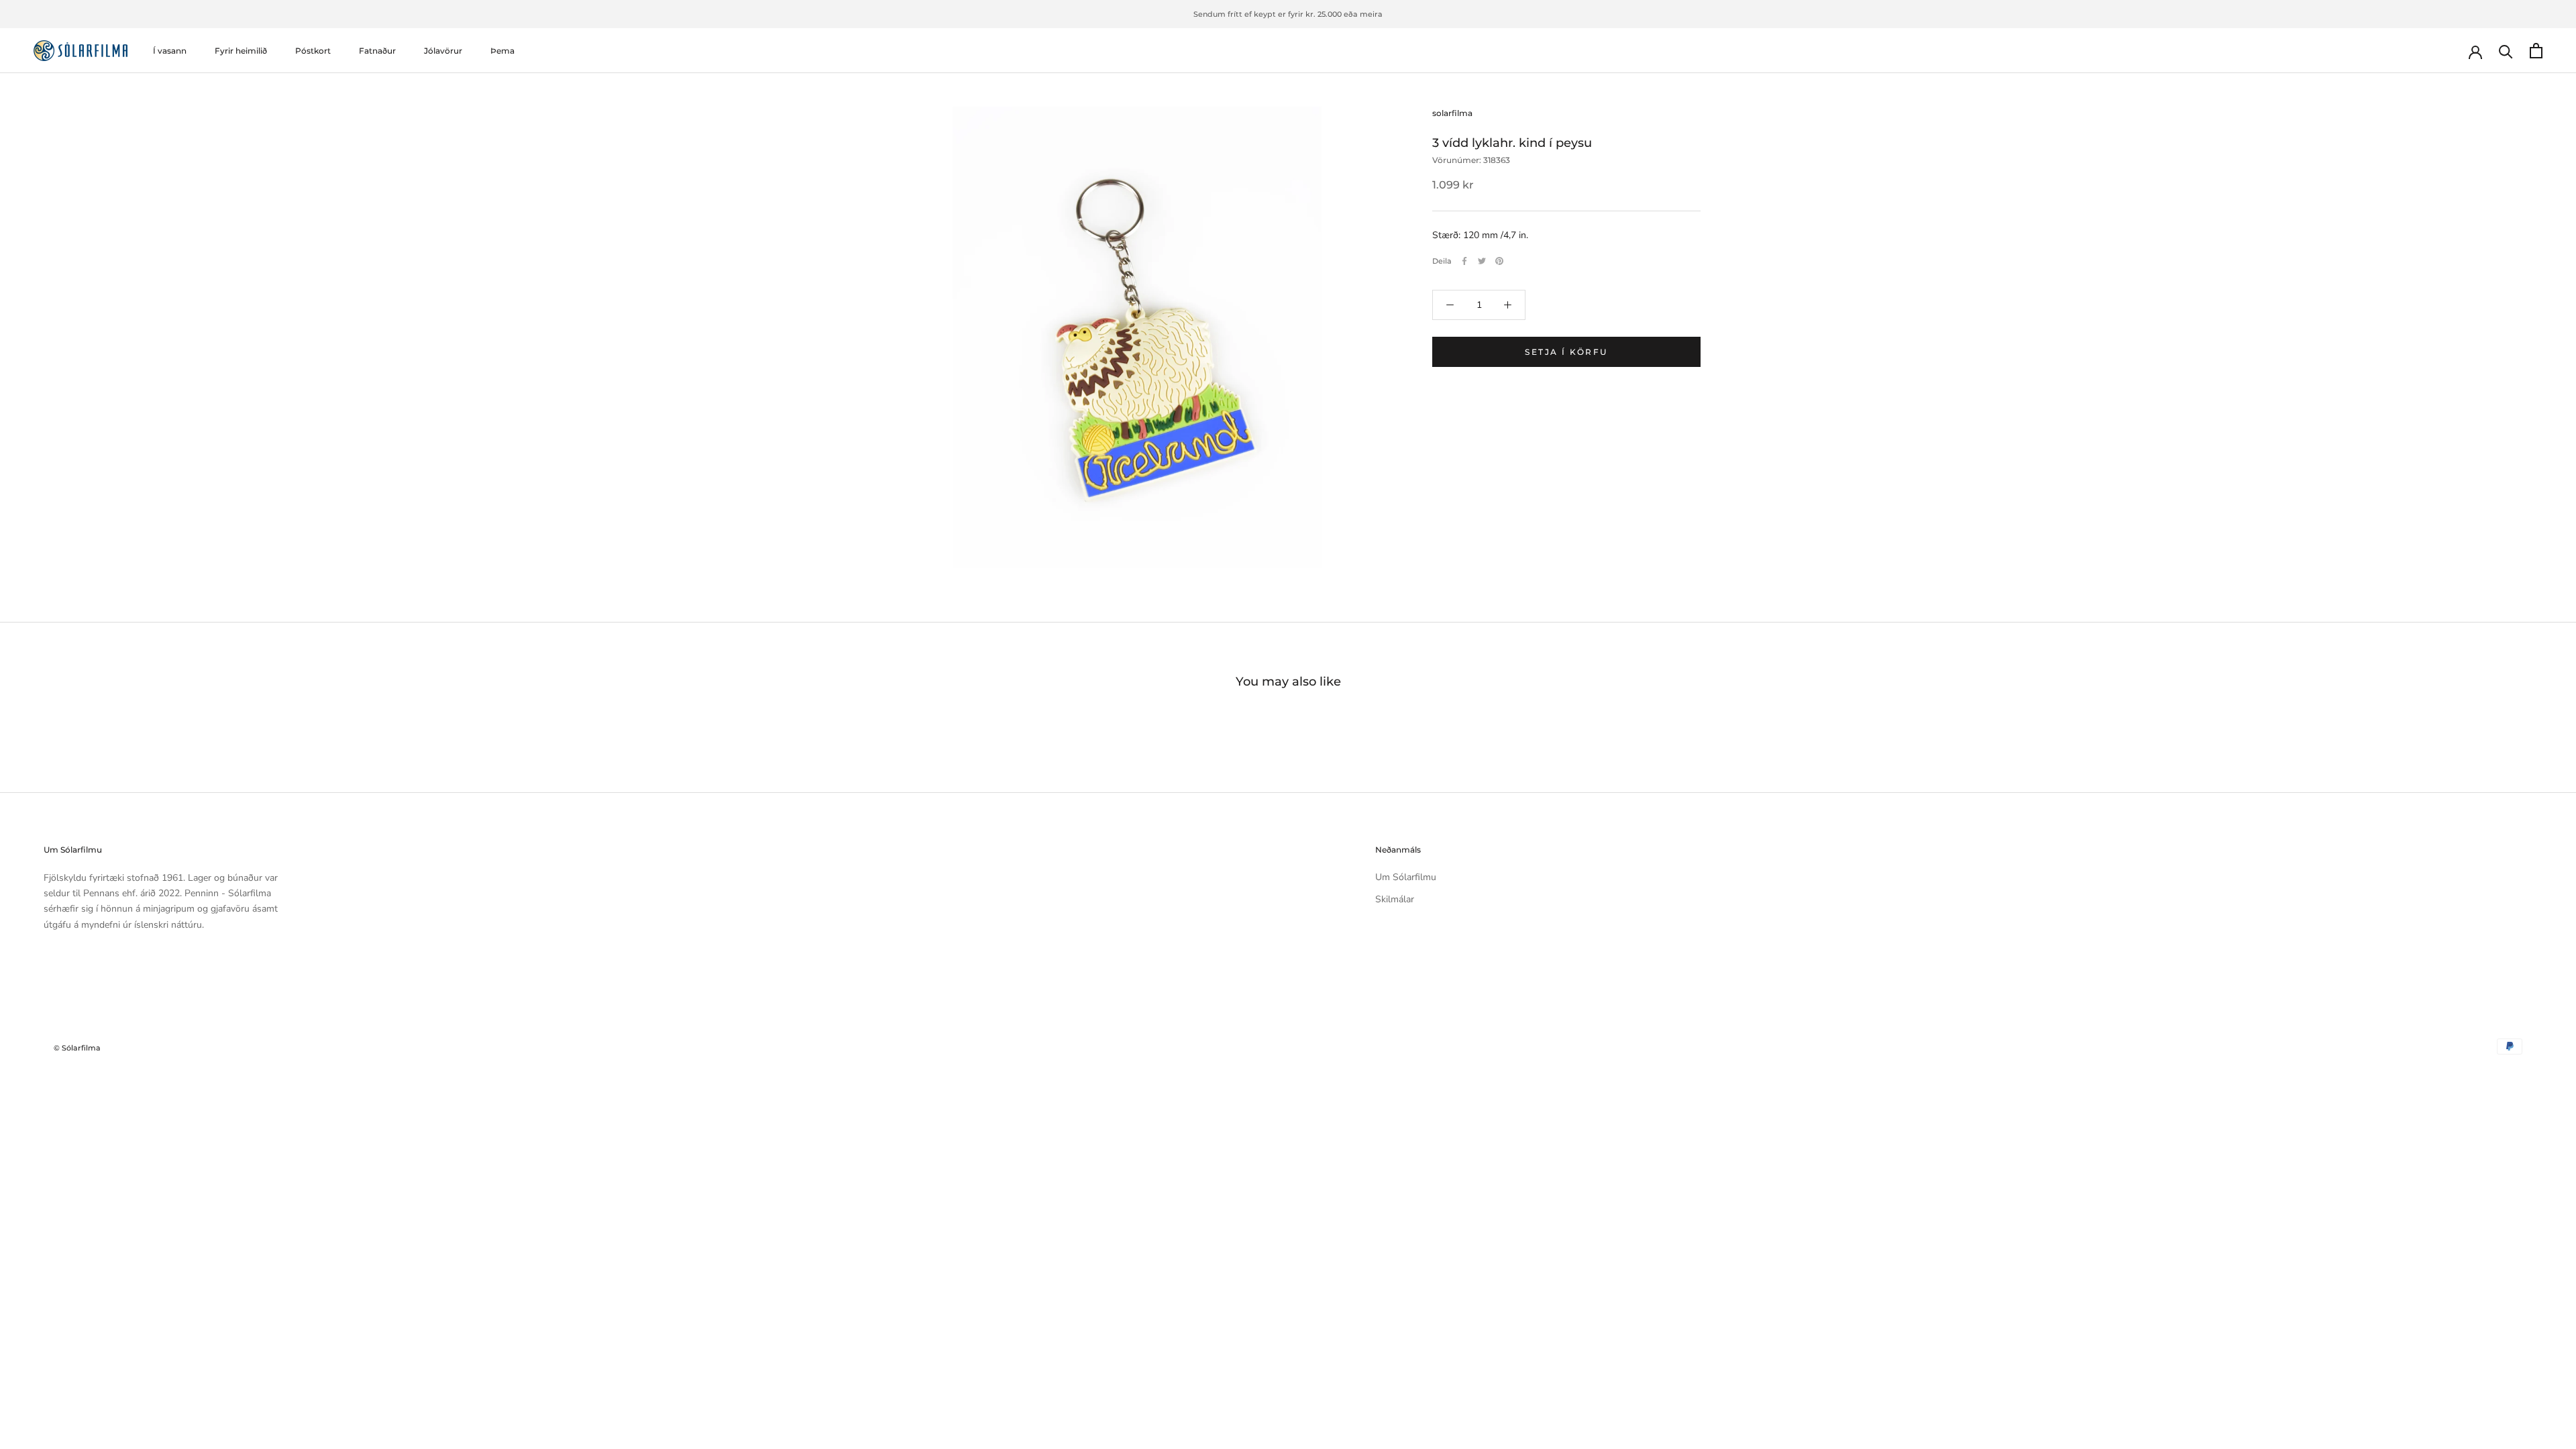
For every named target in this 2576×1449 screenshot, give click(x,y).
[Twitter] (1482, 261)
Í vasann (170, 51)
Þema (502, 51)
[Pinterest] (1499, 261)
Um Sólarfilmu (1406, 877)
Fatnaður (377, 51)
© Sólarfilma (77, 1048)
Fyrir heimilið (241, 51)
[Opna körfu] (2536, 51)
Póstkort (313, 51)
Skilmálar (1395, 899)
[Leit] (2506, 51)
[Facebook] (1464, 261)
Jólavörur (443, 51)
